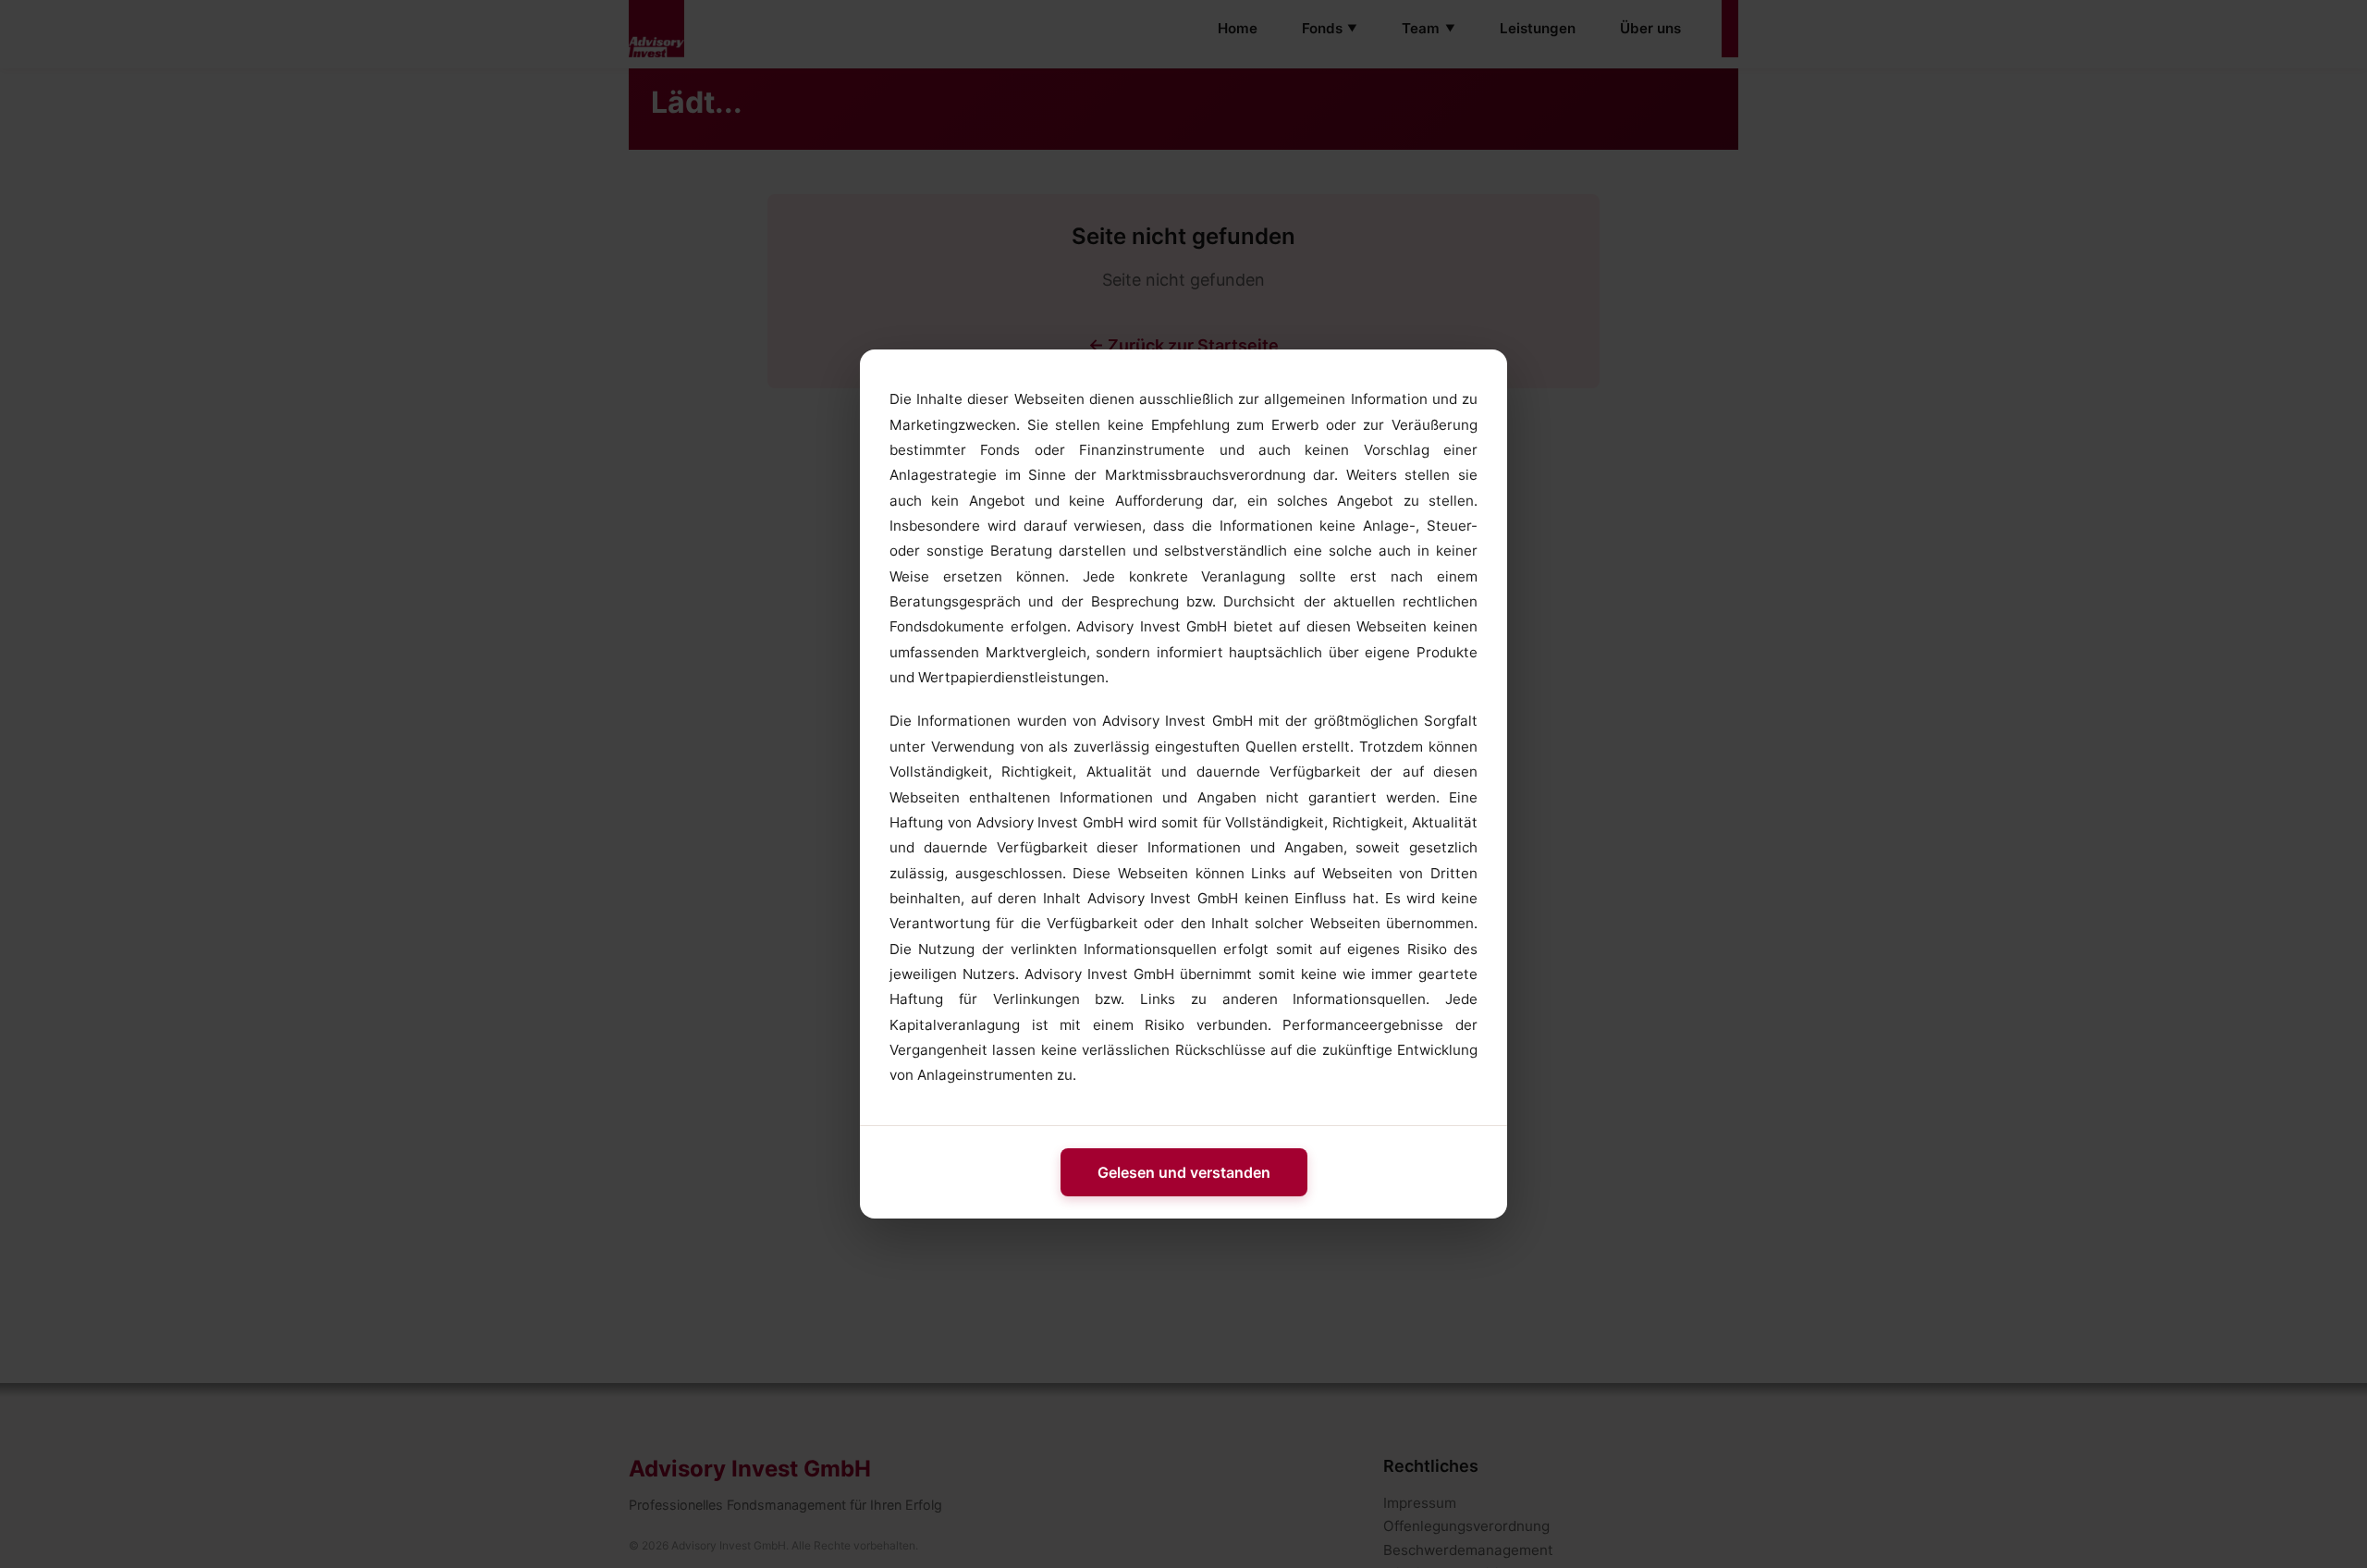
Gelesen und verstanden (1184, 1172)
